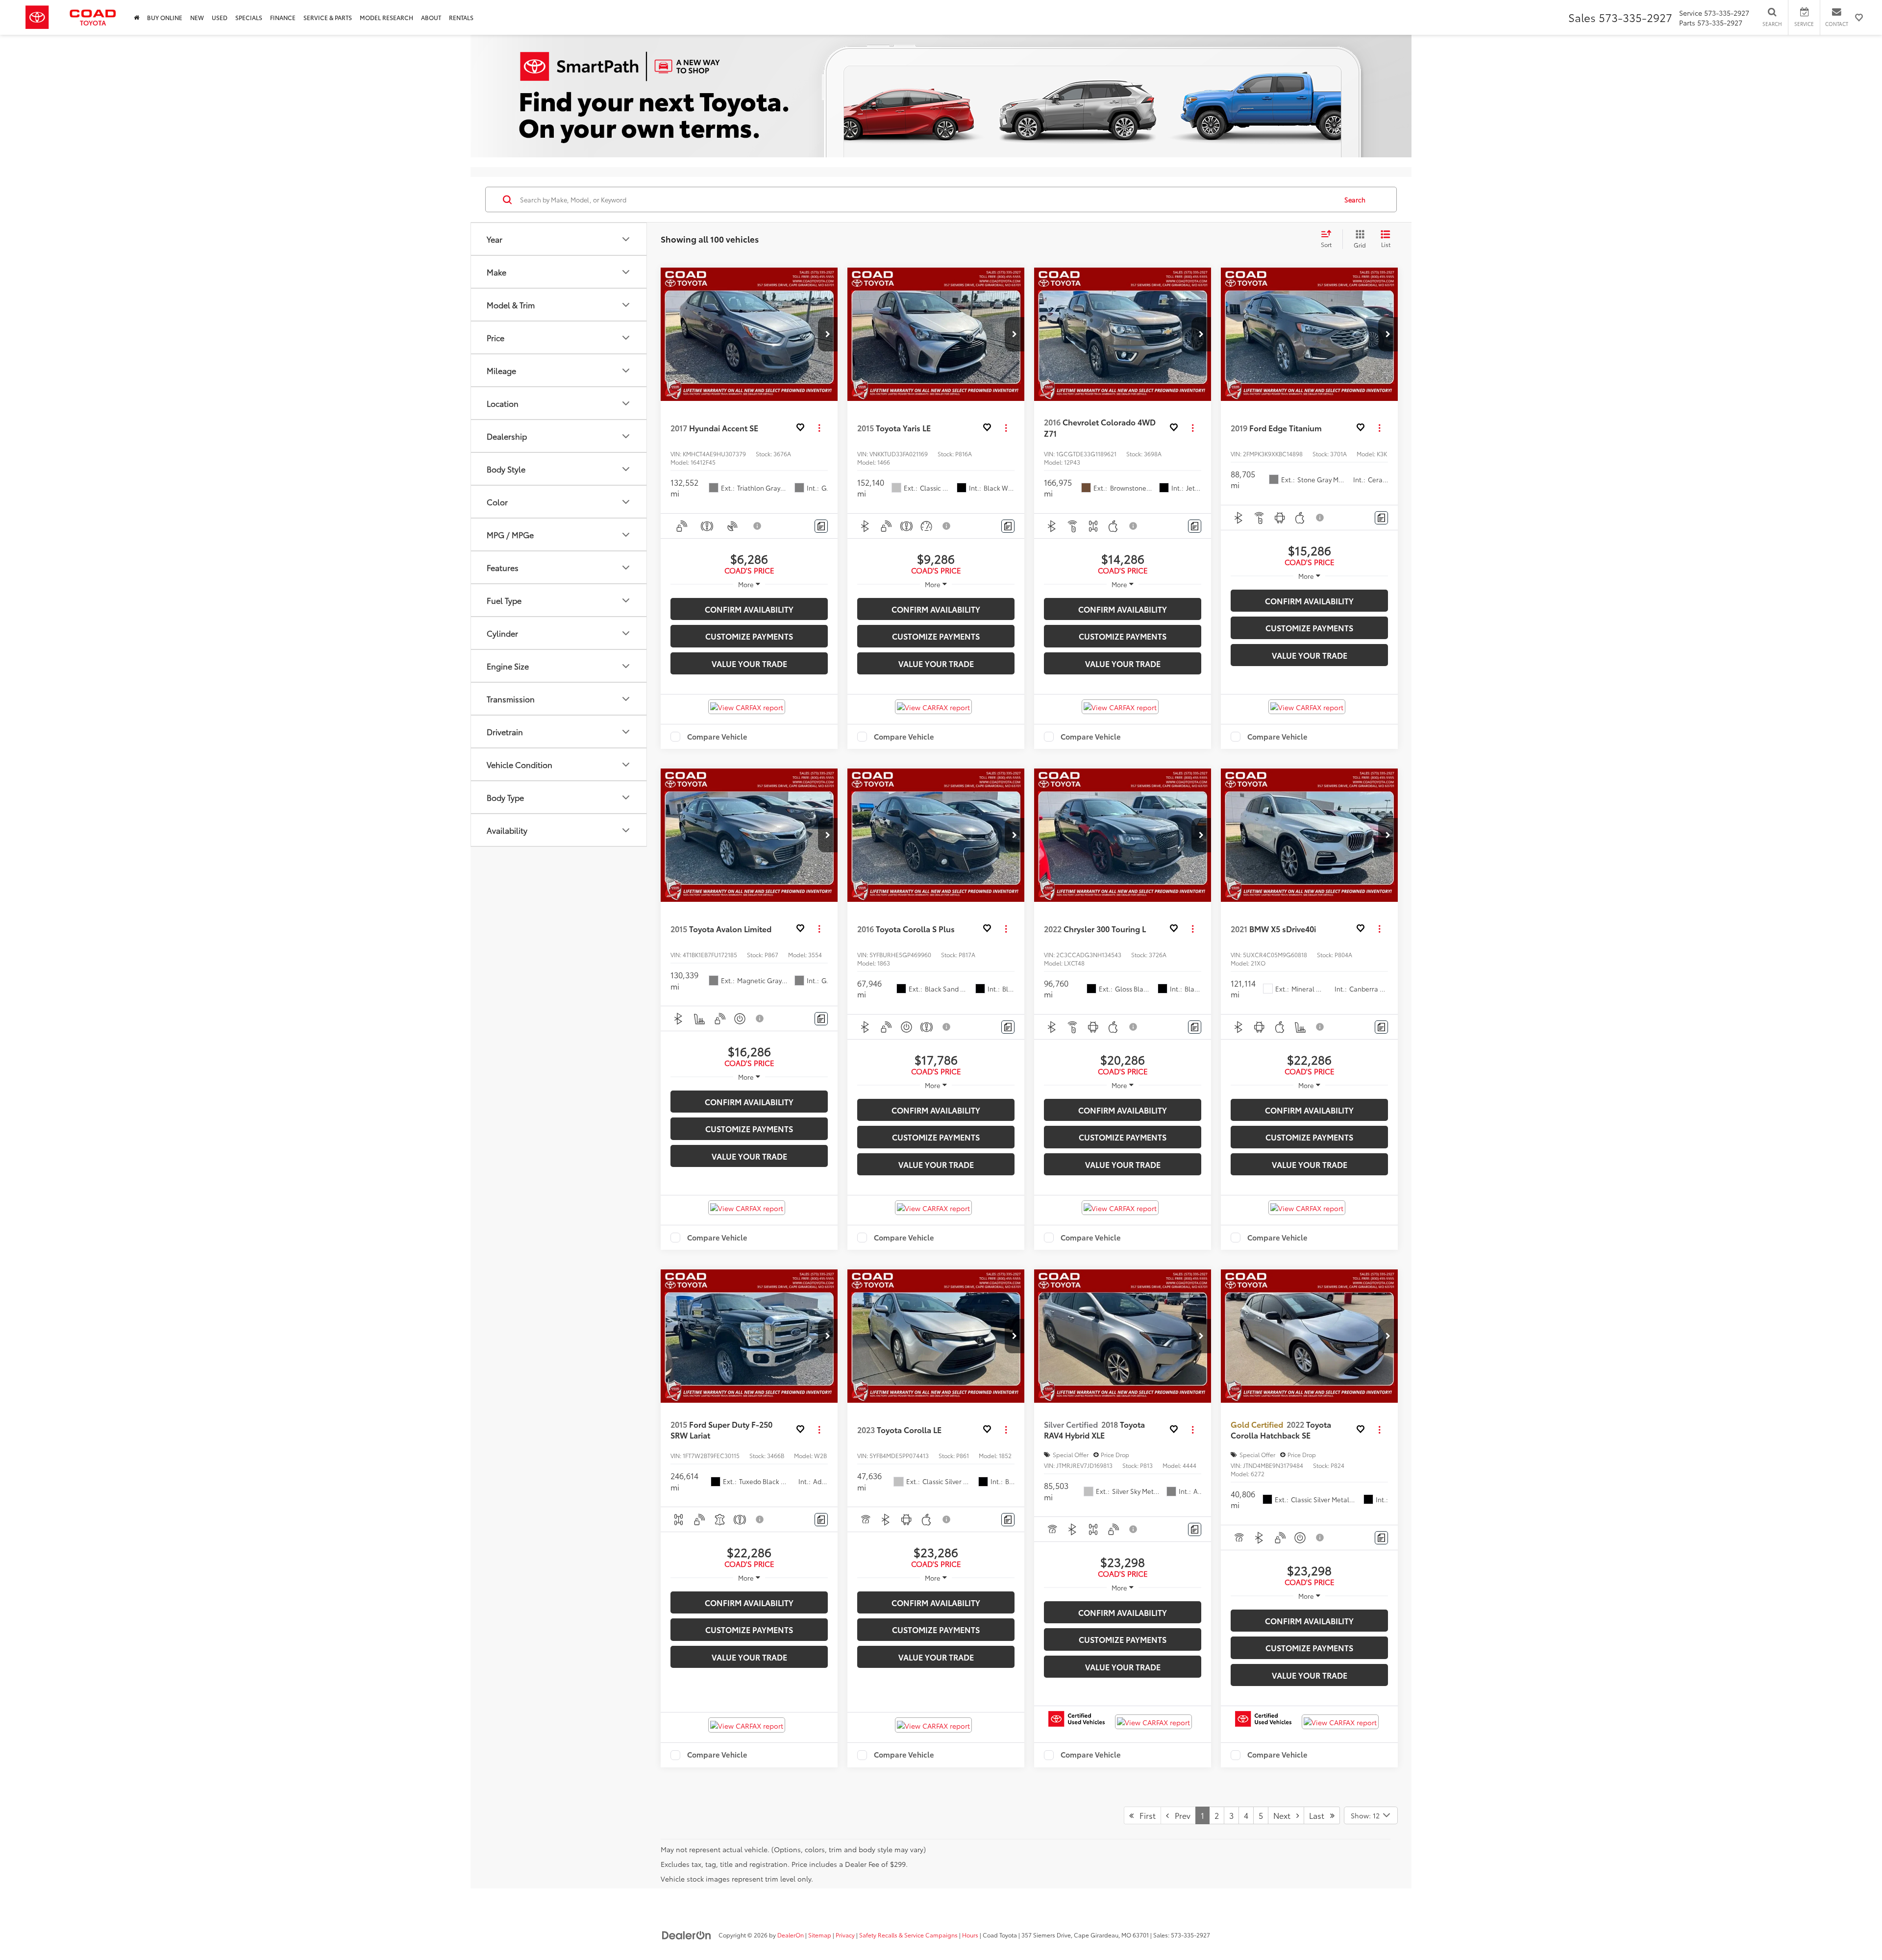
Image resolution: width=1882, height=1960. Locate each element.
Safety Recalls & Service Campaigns (908, 1935)
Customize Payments (749, 636)
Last (1320, 1815)
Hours (970, 1935)
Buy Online (165, 17)
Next (1285, 1815)
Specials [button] (249, 17)
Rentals (461, 17)
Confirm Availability (749, 609)
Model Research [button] (386, 17)
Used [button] (220, 17)
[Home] (136, 17)
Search (1355, 199)
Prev (1180, 1815)
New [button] (197, 17)
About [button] (431, 17)
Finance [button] (283, 17)
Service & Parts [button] (328, 17)
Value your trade (749, 663)
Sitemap (820, 1935)
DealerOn (791, 1935)
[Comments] (821, 526)
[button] (828, 334)
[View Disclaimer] (758, 526)
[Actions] (819, 428)
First (1145, 1815)
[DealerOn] (687, 1935)
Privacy (845, 1935)
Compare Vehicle (717, 737)
